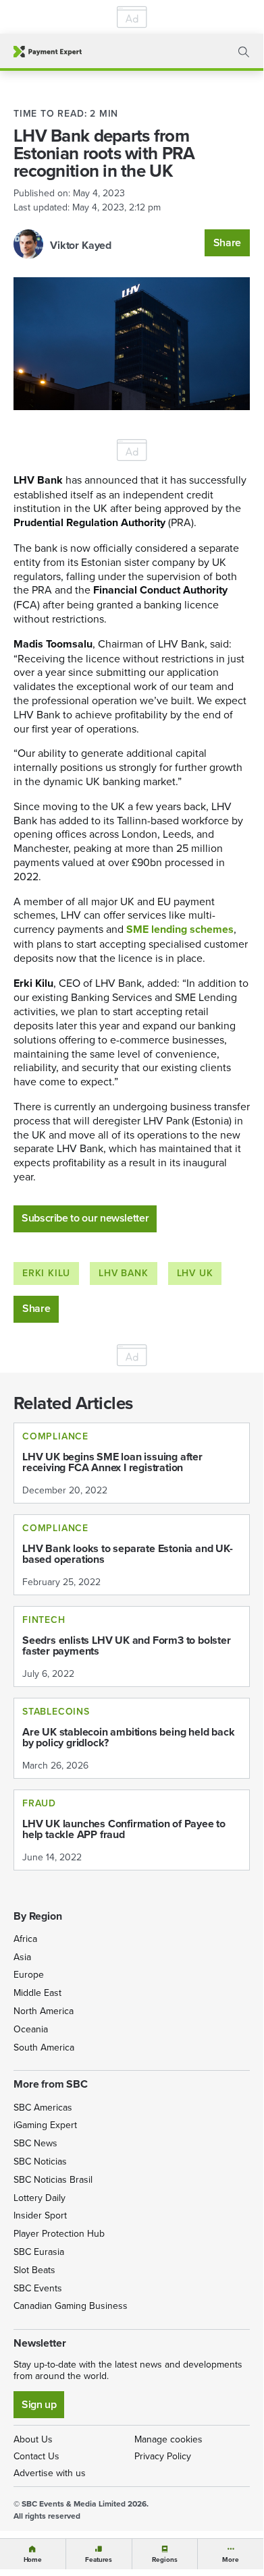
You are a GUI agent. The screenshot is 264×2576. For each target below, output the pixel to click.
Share (227, 242)
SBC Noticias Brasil (53, 2179)
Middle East (37, 1993)
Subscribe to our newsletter (85, 1218)
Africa (25, 1939)
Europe (29, 1974)
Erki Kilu (46, 1273)
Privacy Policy (163, 2456)
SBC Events (38, 2288)
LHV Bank (123, 1273)
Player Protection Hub (59, 2233)
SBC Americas (43, 2107)
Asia (22, 1957)
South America (44, 2047)
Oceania (31, 2029)
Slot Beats (34, 2270)
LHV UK (195, 1273)
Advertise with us (50, 2473)
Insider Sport (40, 2215)
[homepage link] (48, 52)
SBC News (35, 2143)
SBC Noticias (40, 2161)
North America (44, 2011)
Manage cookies (168, 2439)
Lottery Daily (39, 2198)
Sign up (39, 2404)
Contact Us (36, 2456)
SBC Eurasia (39, 2252)
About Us (33, 2439)
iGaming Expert (45, 2125)
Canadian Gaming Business (71, 2306)
